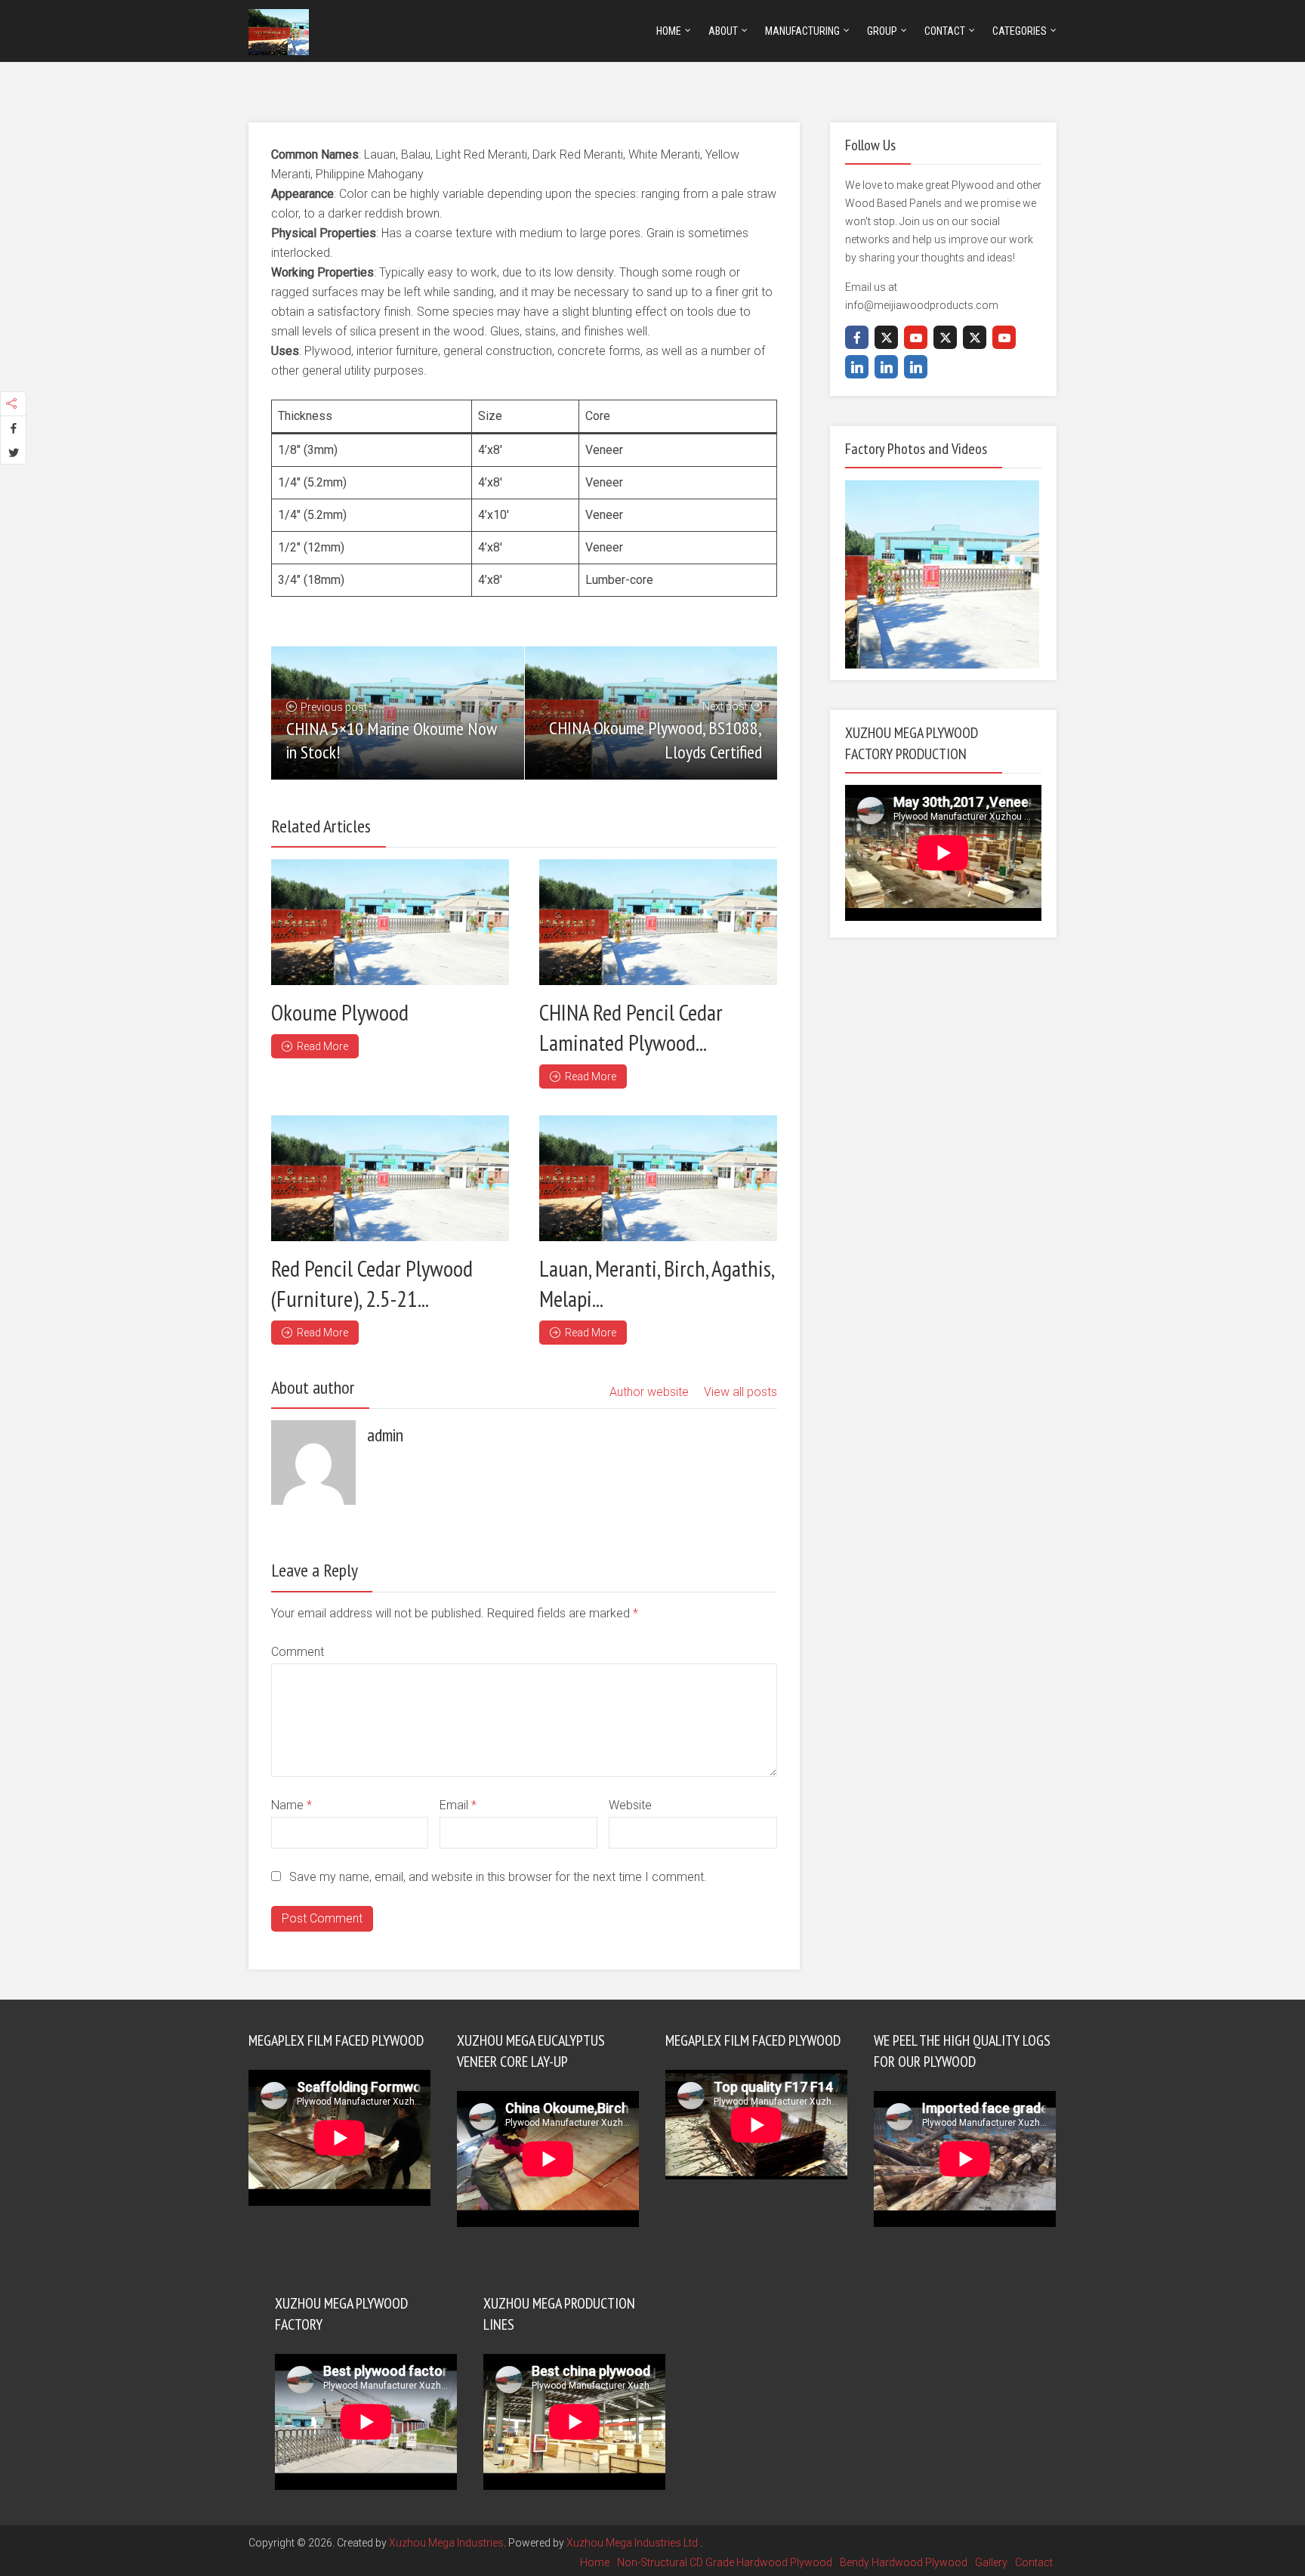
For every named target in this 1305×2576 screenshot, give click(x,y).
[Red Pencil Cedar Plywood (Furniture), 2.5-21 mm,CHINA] (390, 1178)
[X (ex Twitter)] (886, 337)
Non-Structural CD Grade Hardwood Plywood (725, 2562)
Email (458, 1805)
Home (669, 31)
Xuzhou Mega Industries (446, 2543)
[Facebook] (857, 337)
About (723, 31)
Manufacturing (802, 31)
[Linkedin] (857, 367)
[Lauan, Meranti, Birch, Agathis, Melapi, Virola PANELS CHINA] (658, 1178)
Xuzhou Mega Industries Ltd (633, 2543)
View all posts (740, 1392)
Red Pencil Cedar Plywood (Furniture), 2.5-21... (372, 1283)
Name (292, 1805)
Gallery (991, 2562)
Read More (322, 1046)
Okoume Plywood (340, 1012)
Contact (945, 31)
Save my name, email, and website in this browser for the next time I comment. (498, 1877)
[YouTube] (916, 337)
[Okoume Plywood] (390, 922)
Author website (649, 1392)
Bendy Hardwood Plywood (904, 2562)
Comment (298, 1652)
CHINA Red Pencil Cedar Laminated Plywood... (631, 1027)
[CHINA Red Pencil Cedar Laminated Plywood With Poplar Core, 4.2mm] (658, 922)
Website (630, 1805)
